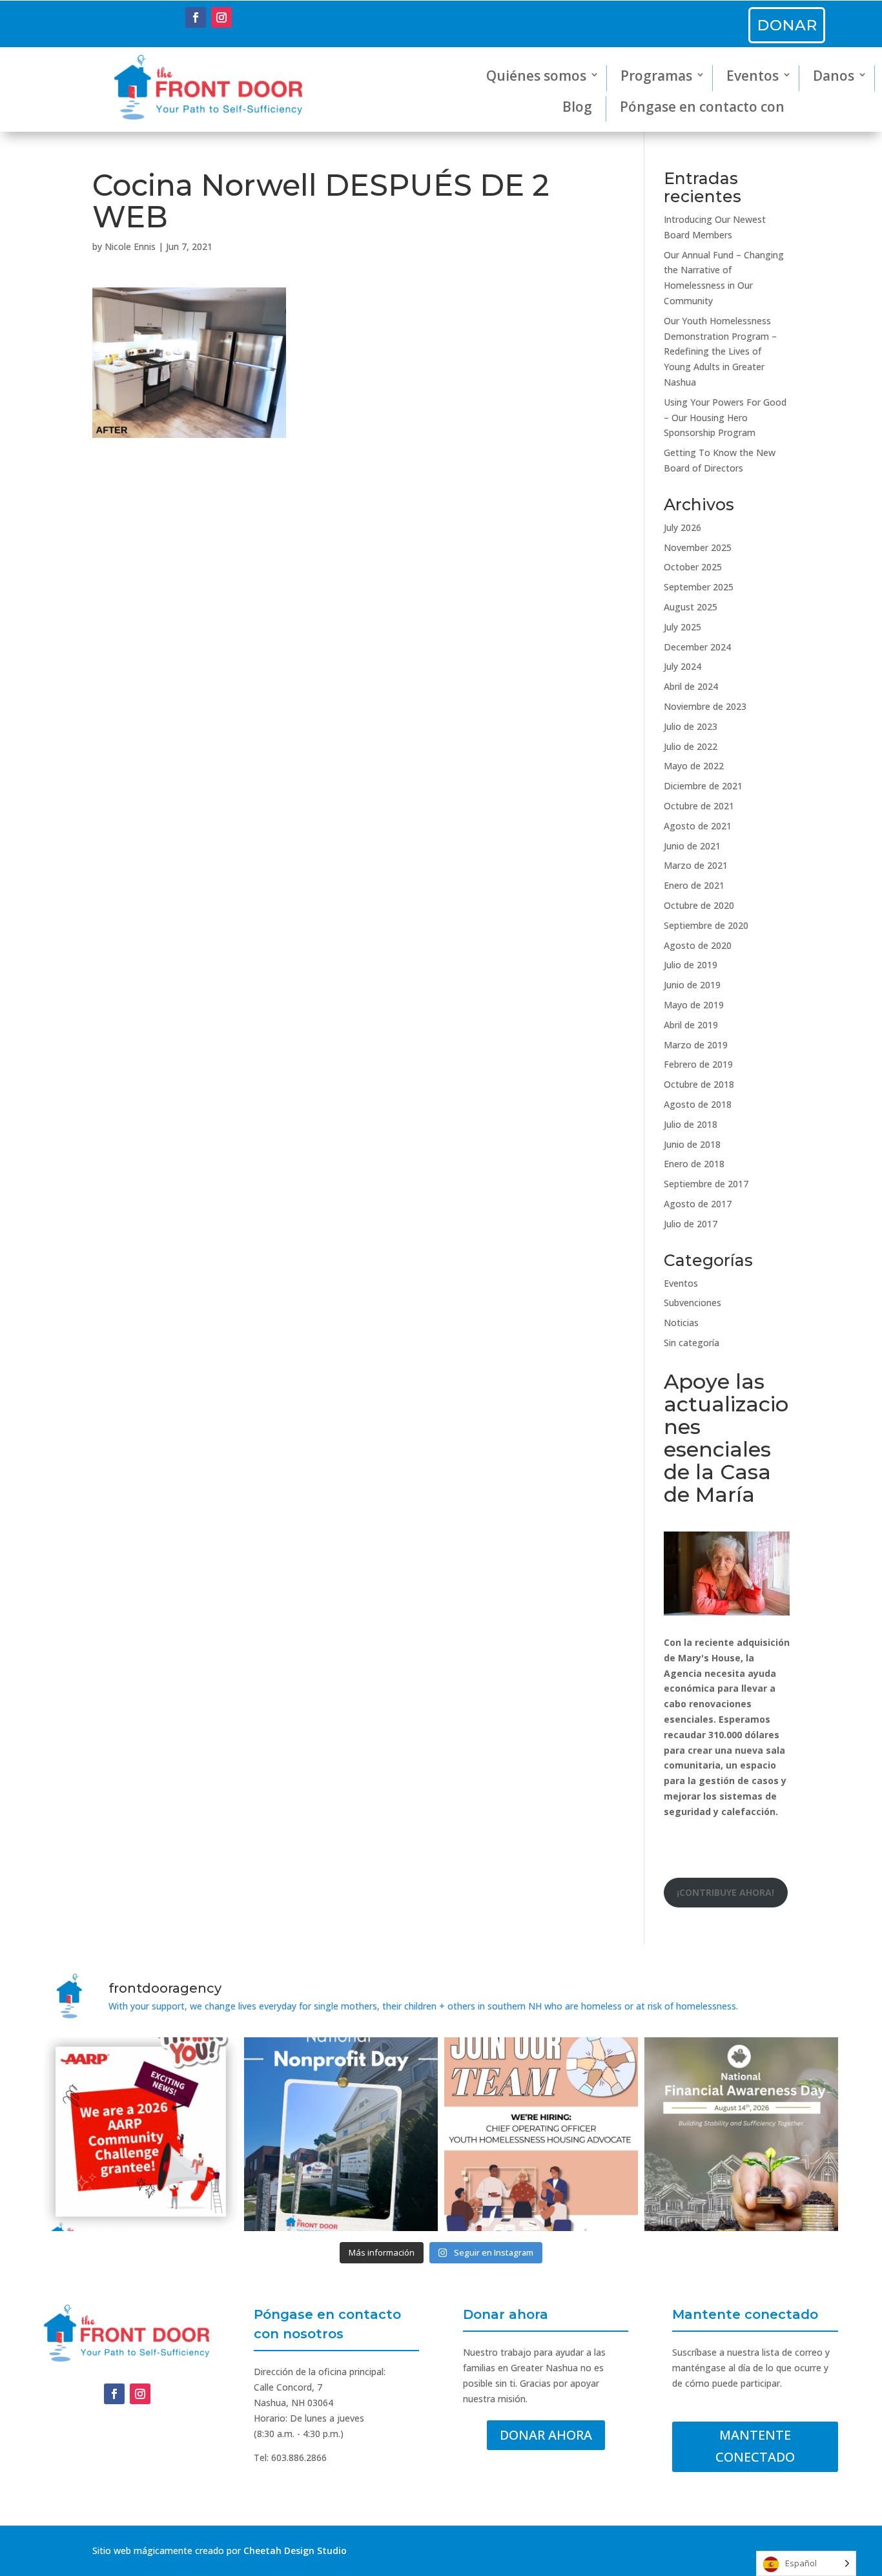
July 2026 (682, 527)
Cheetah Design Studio (295, 2550)
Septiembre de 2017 (706, 1184)
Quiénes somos (536, 76)
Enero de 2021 (694, 885)
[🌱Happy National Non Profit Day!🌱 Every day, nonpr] (341, 2134)
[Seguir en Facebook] (196, 17)
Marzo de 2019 (696, 1045)
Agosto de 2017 (698, 1204)
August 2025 (691, 607)
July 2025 (682, 627)
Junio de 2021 (692, 846)
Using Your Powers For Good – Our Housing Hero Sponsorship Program (725, 418)
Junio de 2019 (692, 985)
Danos (834, 76)
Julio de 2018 (691, 1124)
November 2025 (698, 547)
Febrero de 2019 (698, 1064)
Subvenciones (692, 1303)
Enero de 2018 (694, 1164)
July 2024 (682, 666)
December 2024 (697, 647)
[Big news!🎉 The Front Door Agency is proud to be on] (141, 2134)
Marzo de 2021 (696, 865)
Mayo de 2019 (694, 1005)
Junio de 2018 (692, 1144)
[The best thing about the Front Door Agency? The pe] (541, 2134)
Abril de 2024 (691, 686)
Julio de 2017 (691, 1224)
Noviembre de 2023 (705, 706)
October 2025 (693, 567)
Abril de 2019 (691, 1025)
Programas (656, 76)
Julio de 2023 (691, 726)
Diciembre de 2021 (703, 786)
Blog (577, 107)
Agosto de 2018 (698, 1104)
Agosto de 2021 (698, 826)
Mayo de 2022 (694, 766)
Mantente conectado (755, 2446)
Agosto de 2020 (698, 945)
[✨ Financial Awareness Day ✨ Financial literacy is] (741, 2134)
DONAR (787, 25)
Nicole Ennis (130, 246)
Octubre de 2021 (699, 806)
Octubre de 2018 (699, 1084)
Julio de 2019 (691, 965)
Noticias (681, 1323)
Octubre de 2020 (699, 905)
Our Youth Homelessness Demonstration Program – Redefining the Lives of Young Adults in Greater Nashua (720, 351)
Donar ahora (546, 2435)
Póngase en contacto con (702, 107)
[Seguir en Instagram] (221, 17)
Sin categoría (692, 1343)
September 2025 (699, 587)
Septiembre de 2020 (706, 925)
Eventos (753, 76)
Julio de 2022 (691, 746)
